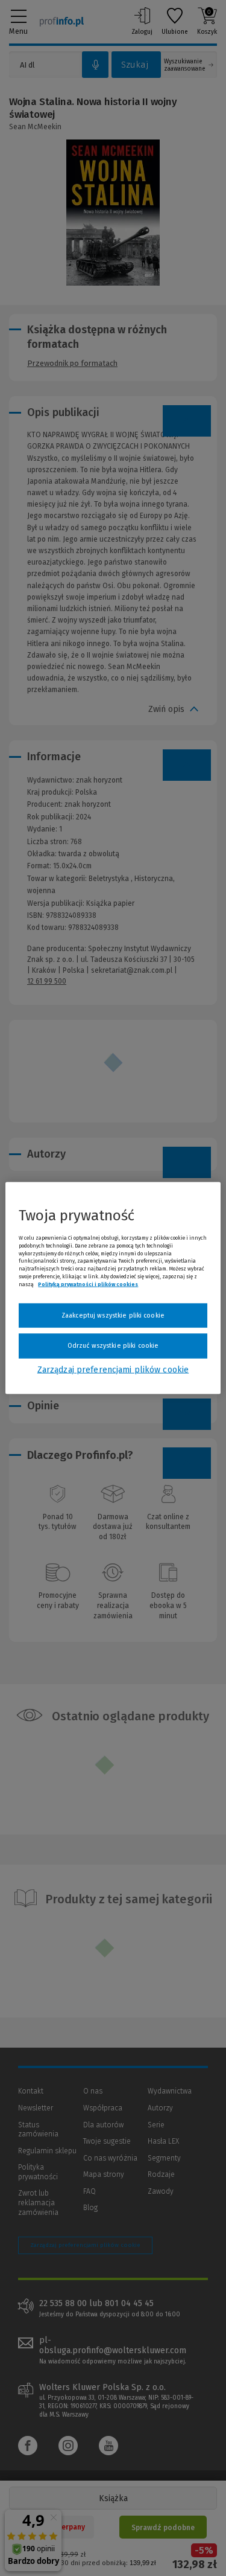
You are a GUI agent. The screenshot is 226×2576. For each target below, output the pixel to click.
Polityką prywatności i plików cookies (88, 1284)
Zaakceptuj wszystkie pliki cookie (113, 1315)
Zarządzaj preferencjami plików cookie (113, 1369)
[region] (113, 1288)
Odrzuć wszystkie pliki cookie (113, 1346)
